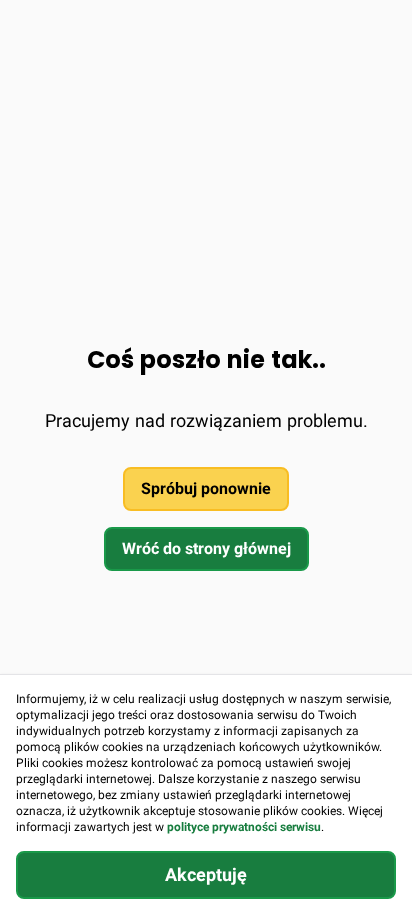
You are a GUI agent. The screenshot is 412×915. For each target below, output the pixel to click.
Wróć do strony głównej (206, 548)
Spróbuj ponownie (206, 488)
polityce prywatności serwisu (244, 827)
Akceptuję (206, 874)
